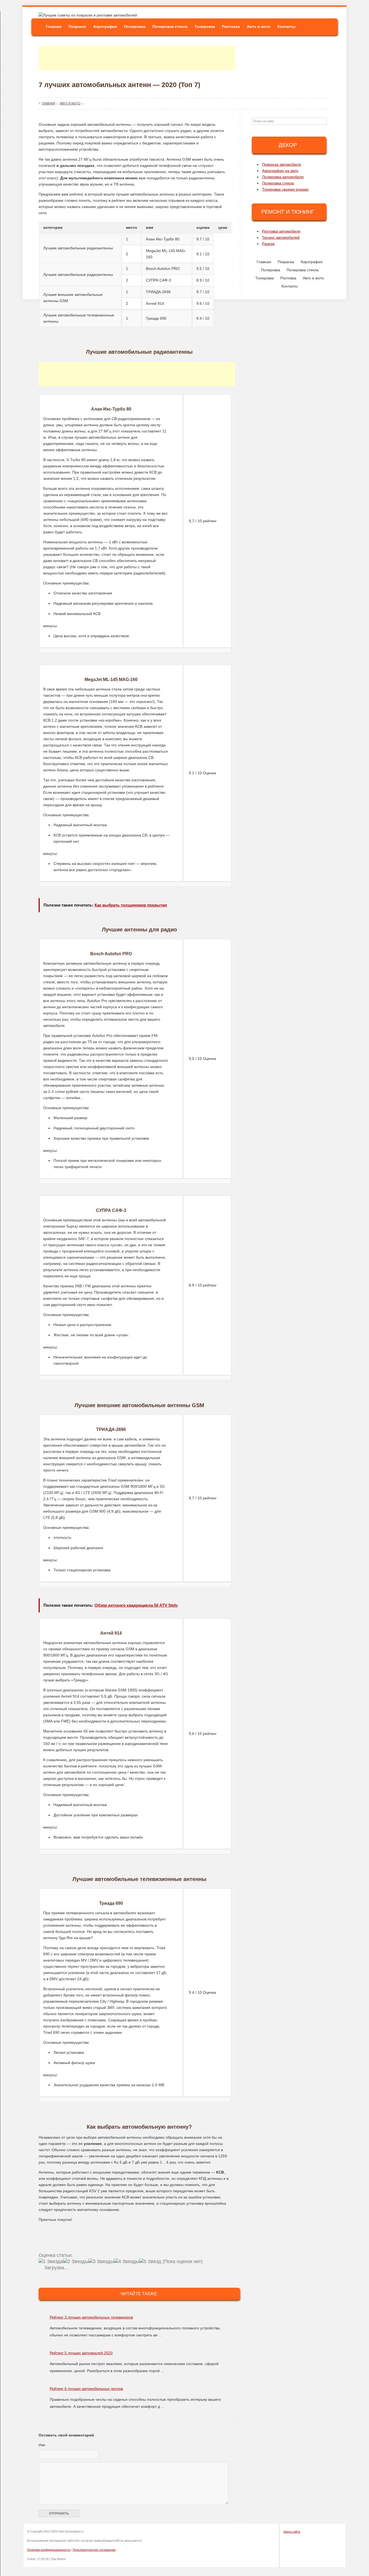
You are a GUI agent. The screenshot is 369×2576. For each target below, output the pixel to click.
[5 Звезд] (150, 2262)
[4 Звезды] (127, 2262)
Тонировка (205, 27)
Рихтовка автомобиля (281, 231)
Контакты (286, 27)
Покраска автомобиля (281, 164)
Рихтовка (231, 27)
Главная (54, 27)
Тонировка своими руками (285, 189)
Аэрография (105, 27)
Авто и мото (259, 27)
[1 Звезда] (51, 2262)
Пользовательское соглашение (94, 2550)
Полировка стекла (170, 27)
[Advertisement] (137, 58)
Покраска (77, 27)
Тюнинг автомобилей (281, 237)
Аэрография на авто (280, 171)
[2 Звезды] (76, 2262)
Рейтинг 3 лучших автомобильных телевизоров (91, 2317)
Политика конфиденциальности (49, 2550)
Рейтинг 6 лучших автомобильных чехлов (86, 2389)
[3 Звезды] (101, 2262)
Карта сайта (292, 2532)
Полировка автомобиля (283, 177)
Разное (268, 244)
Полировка (135, 27)
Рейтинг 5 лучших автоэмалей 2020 (81, 2353)
